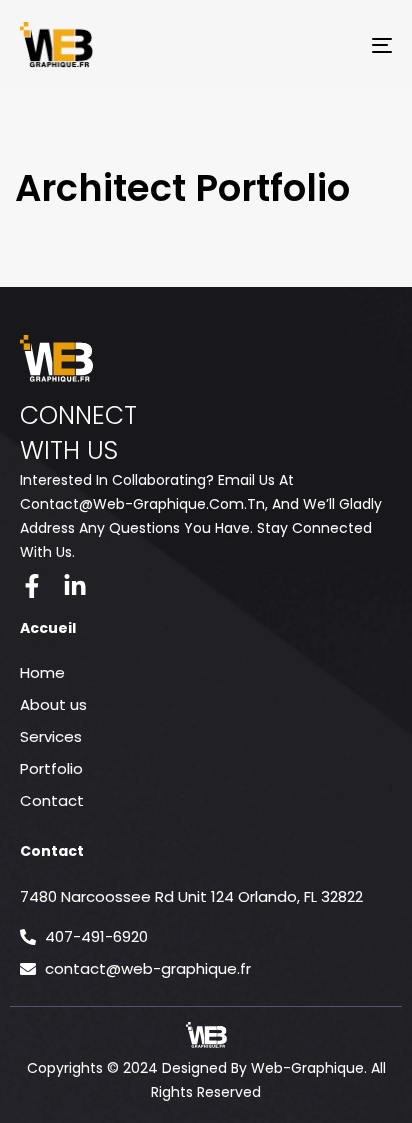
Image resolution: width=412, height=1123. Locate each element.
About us (53, 704)
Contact (52, 800)
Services (51, 736)
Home (42, 672)
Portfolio (51, 768)
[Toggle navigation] (330, 45)
